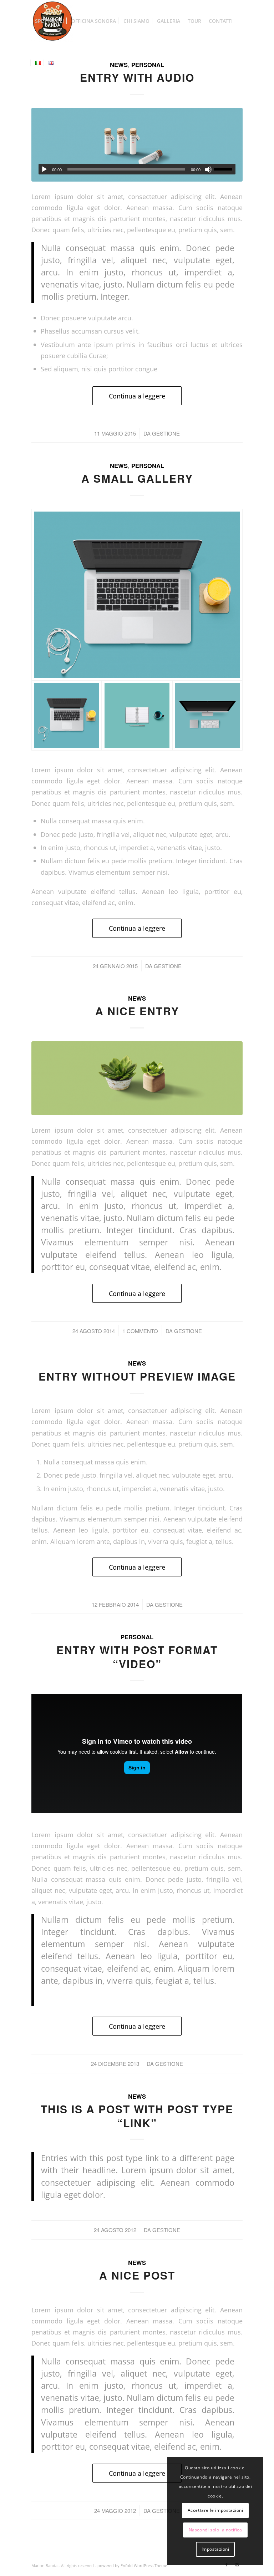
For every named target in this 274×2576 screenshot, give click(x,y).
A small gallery (137, 478)
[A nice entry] (137, 1078)
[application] (137, 169)
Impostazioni (215, 2549)
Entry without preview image (137, 1376)
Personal (148, 466)
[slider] (225, 169)
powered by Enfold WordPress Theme (132, 2565)
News (119, 466)
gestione (166, 433)
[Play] (44, 169)
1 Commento (140, 1331)
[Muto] (208, 169)
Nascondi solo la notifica (215, 2530)
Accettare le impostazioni (215, 2510)
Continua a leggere (137, 396)
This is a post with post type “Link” (137, 2116)
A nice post (137, 2275)
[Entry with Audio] (137, 145)
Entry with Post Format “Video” (137, 1657)
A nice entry (137, 1011)
